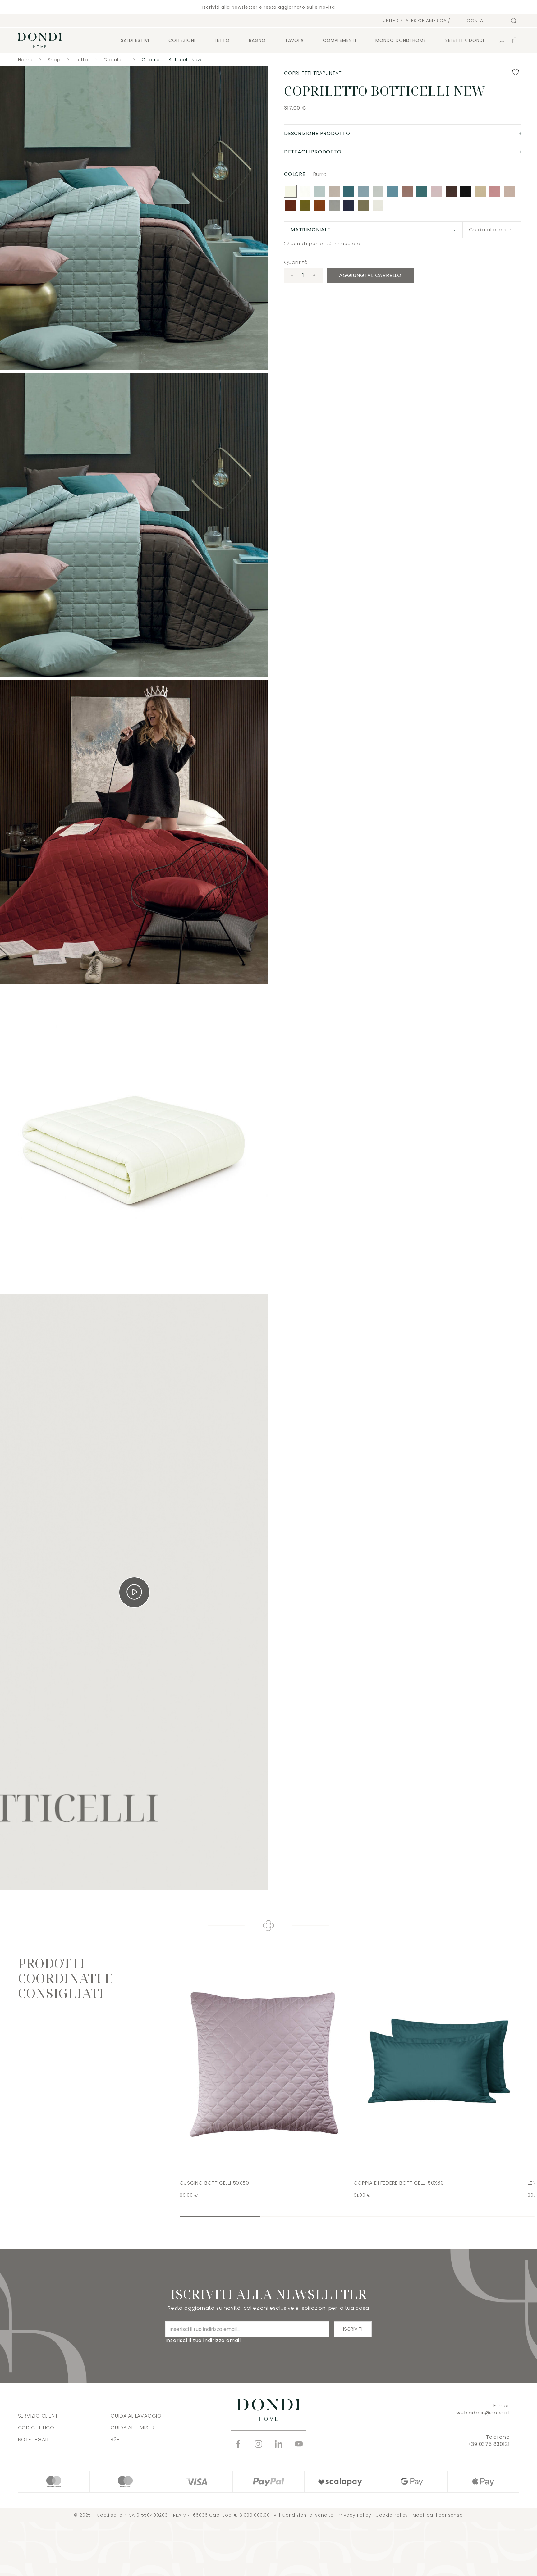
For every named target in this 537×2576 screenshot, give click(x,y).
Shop (54, 60)
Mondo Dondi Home (401, 40)
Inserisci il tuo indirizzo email (203, 2340)
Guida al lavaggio (136, 2416)
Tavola (294, 40)
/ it (419, 21)
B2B (115, 2439)
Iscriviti (353, 2329)
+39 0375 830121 (489, 2444)
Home (25, 60)
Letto (222, 40)
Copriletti (115, 60)
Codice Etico (36, 2428)
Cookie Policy (392, 2515)
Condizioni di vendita (308, 2515)
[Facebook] (238, 2444)
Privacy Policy (354, 2515)
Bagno (257, 40)
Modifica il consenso (438, 2515)
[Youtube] (299, 2444)
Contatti (478, 21)
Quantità (296, 262)
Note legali (33, 2439)
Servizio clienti (39, 2416)
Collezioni (182, 40)
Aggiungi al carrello (370, 275)
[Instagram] (258, 2444)
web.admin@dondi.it (483, 2413)
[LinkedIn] (279, 2444)
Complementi (340, 40)
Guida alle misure (492, 230)
